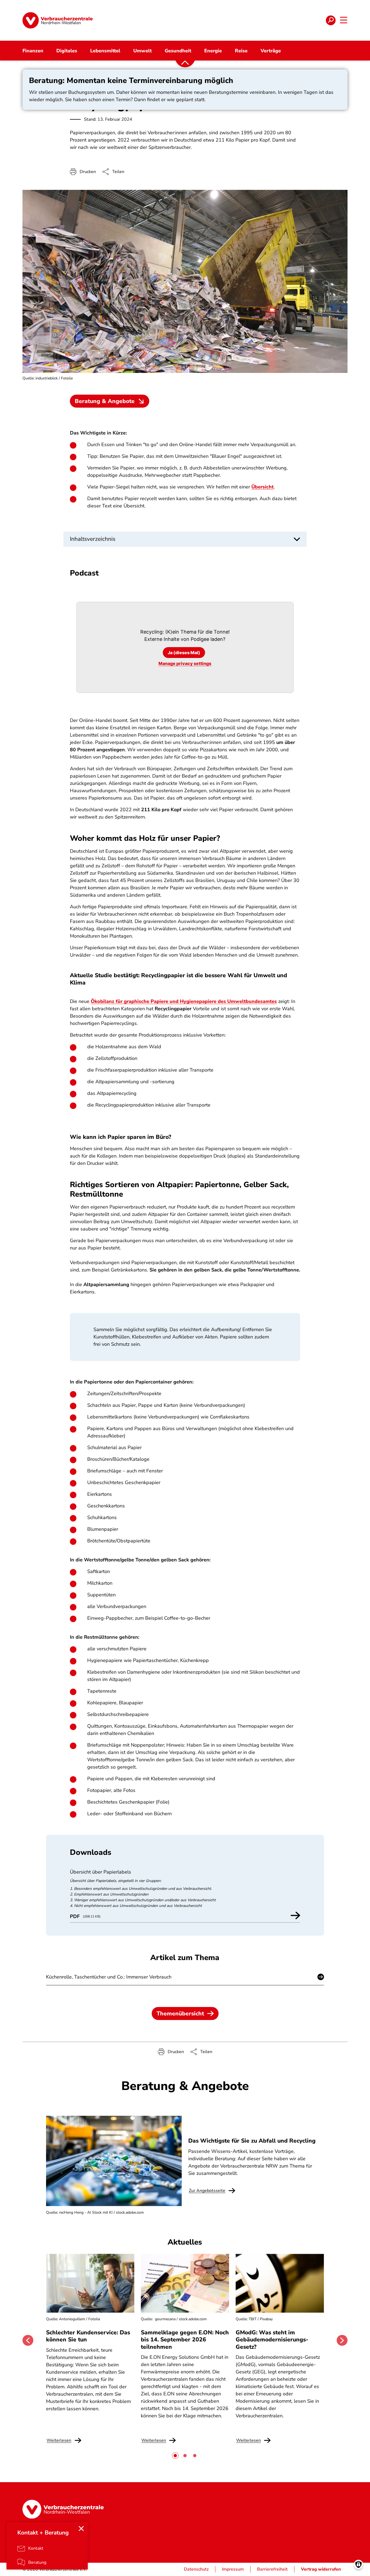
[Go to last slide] (28, 2340)
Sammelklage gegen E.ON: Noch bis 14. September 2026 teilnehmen (185, 2340)
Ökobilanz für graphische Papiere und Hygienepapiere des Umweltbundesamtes (184, 1001)
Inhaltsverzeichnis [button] (93, 539)
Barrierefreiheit (272, 2569)
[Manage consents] (358, 2564)
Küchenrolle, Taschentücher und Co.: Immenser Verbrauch (109, 1977)
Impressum (233, 2569)
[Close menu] (81, 2529)
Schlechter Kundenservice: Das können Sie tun (88, 2336)
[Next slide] (342, 2340)
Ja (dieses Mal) (184, 653)
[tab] (175, 2456)
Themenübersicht (180, 2014)
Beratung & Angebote (105, 401)
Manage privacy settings (185, 663)
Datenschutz (196, 2569)
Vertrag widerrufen (321, 2569)
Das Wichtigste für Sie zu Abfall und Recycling (252, 2141)
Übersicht (262, 487)
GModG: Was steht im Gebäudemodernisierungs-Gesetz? (272, 2340)
